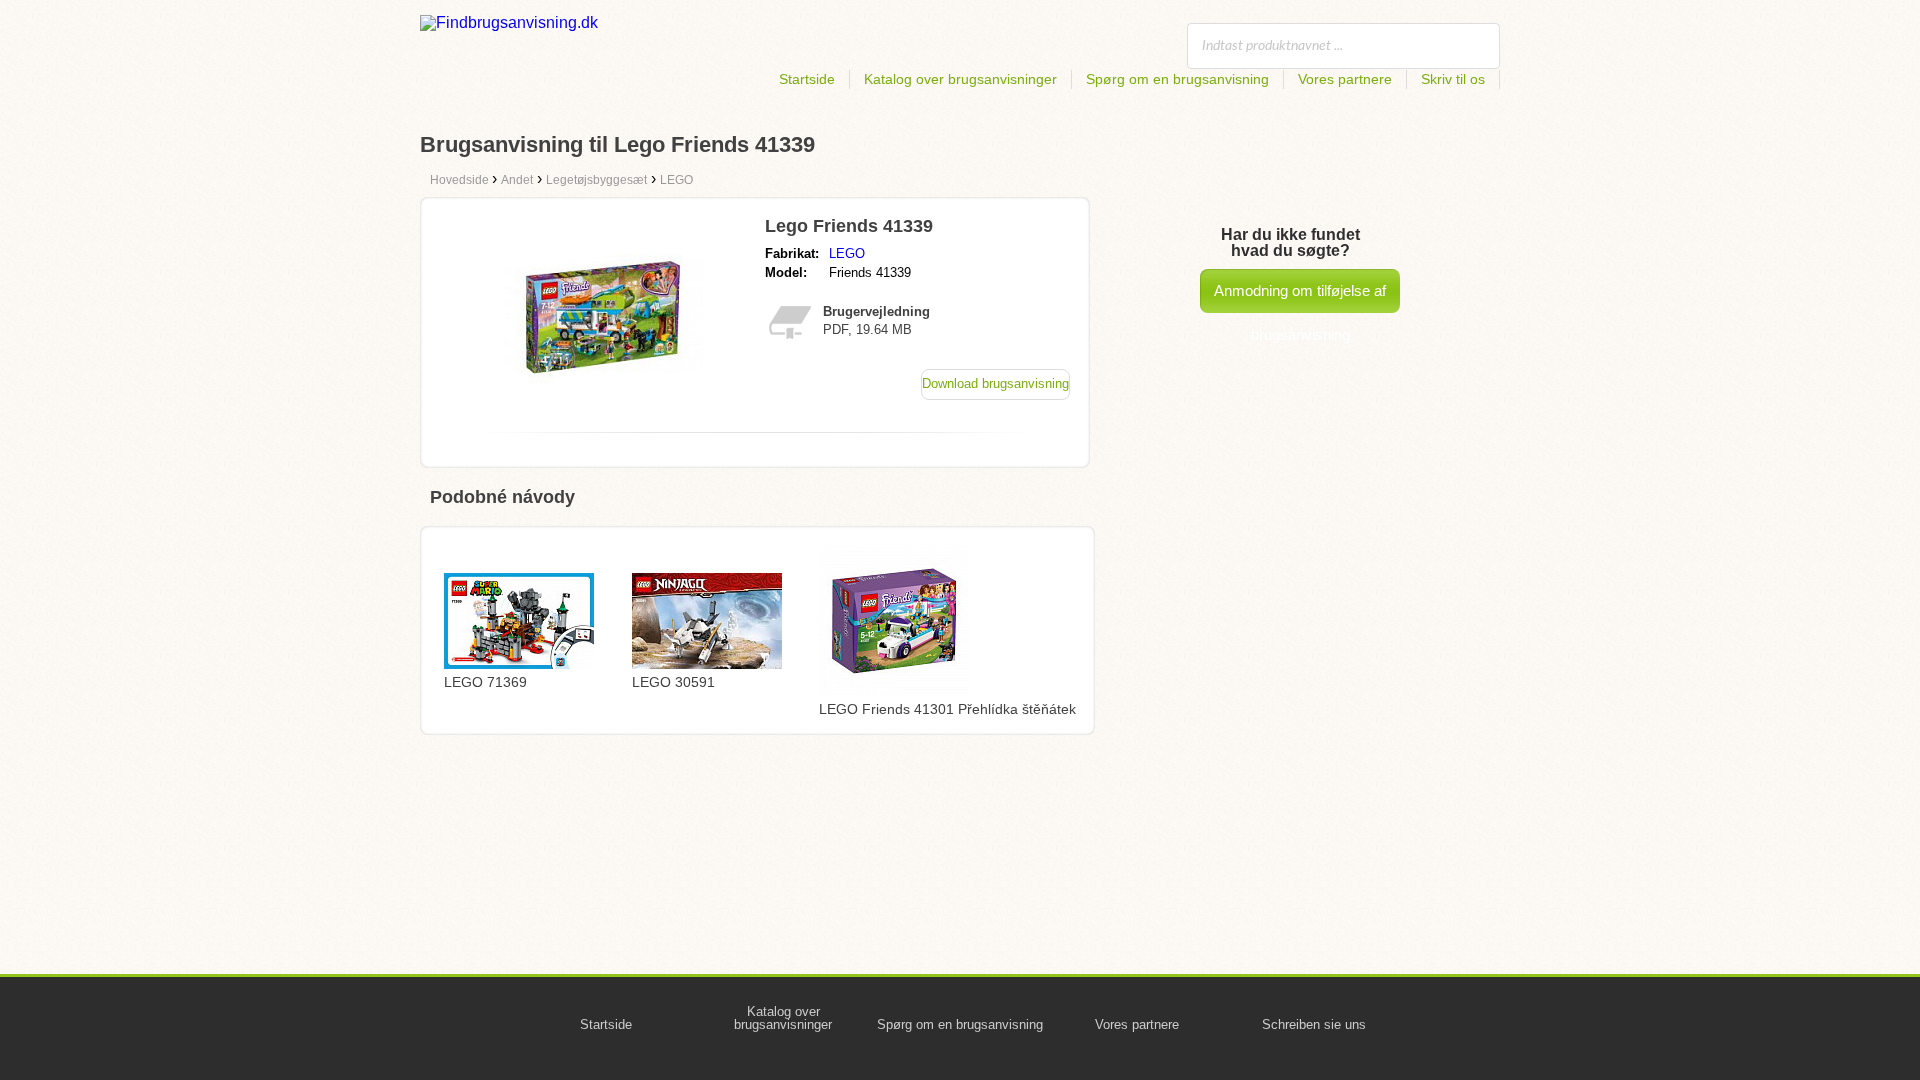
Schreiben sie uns (1314, 1024)
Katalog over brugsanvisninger (960, 79)
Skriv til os (1453, 79)
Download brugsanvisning (995, 383)
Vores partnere (1345, 79)
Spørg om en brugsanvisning (1177, 79)
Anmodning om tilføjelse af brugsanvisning (1300, 297)
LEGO (847, 253)
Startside (807, 79)
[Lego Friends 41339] (603, 411)
